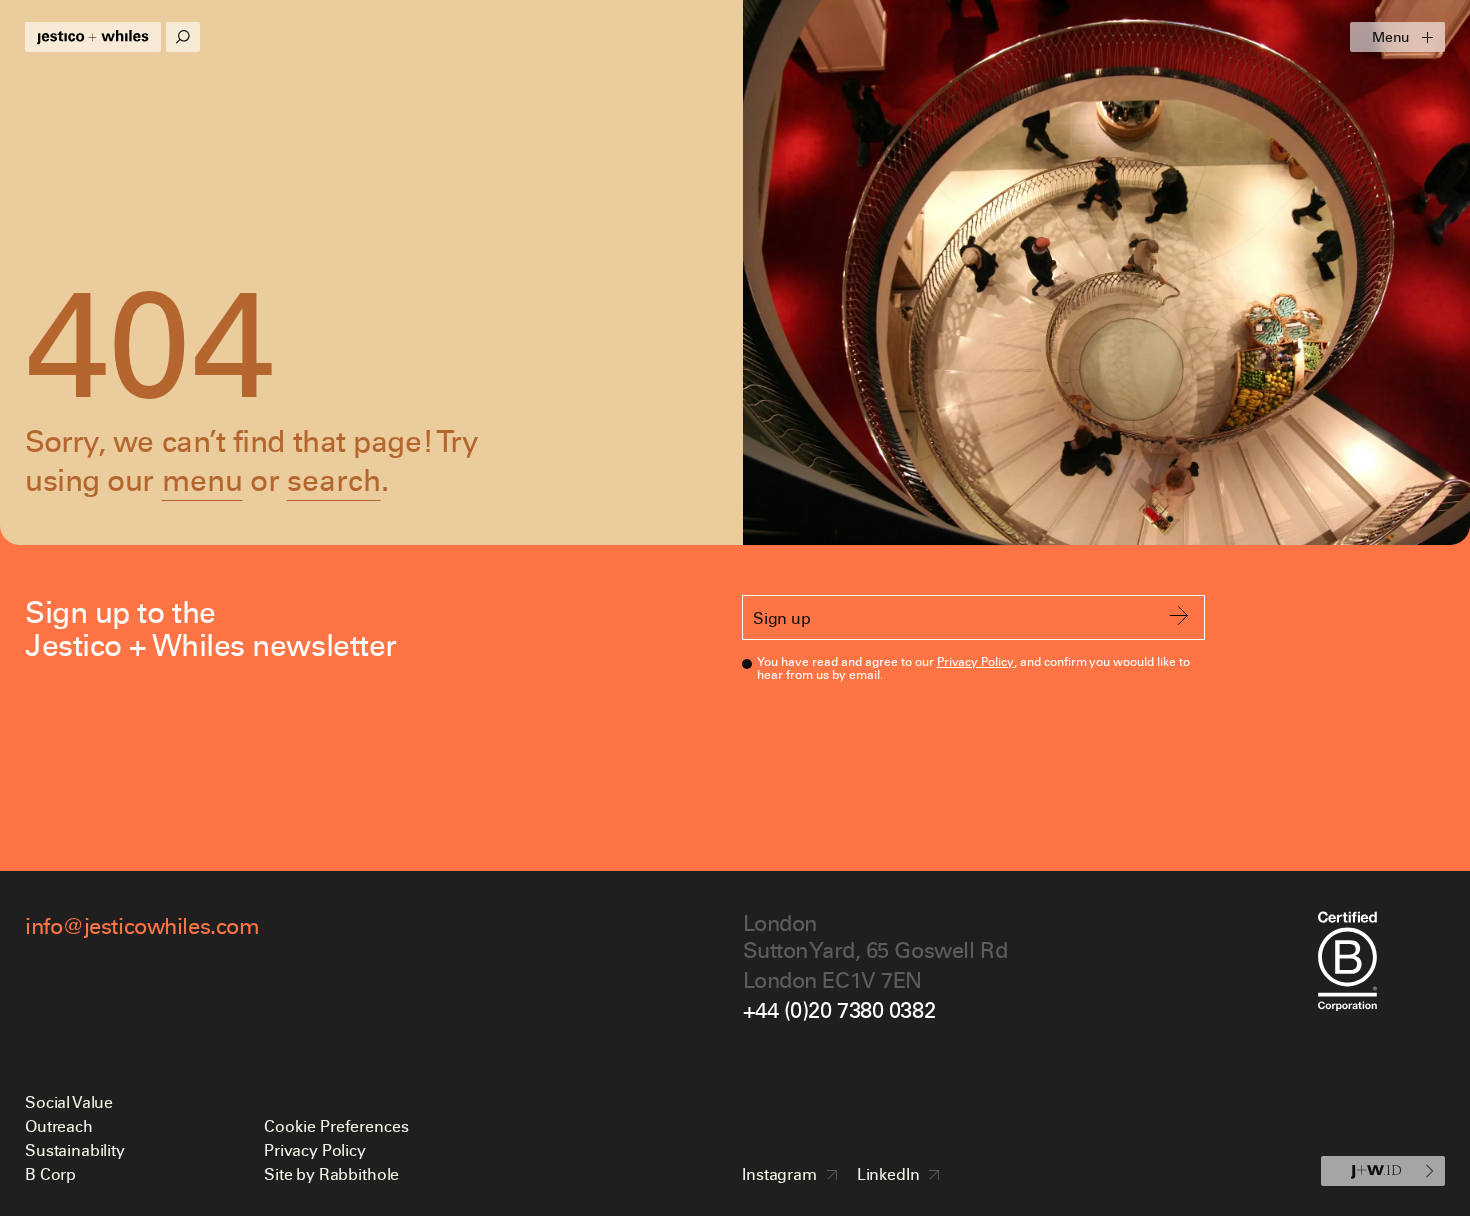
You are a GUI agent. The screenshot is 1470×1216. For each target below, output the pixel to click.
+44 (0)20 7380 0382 (839, 1009)
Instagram (779, 1173)
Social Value (69, 1101)
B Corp (50, 1173)
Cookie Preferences (336, 1125)
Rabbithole (359, 1173)
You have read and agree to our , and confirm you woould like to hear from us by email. (973, 667)
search (334, 479)
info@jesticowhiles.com (142, 925)
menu (202, 479)
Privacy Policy (976, 661)
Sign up (782, 617)
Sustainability (75, 1149)
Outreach (59, 1125)
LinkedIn (888, 1173)
